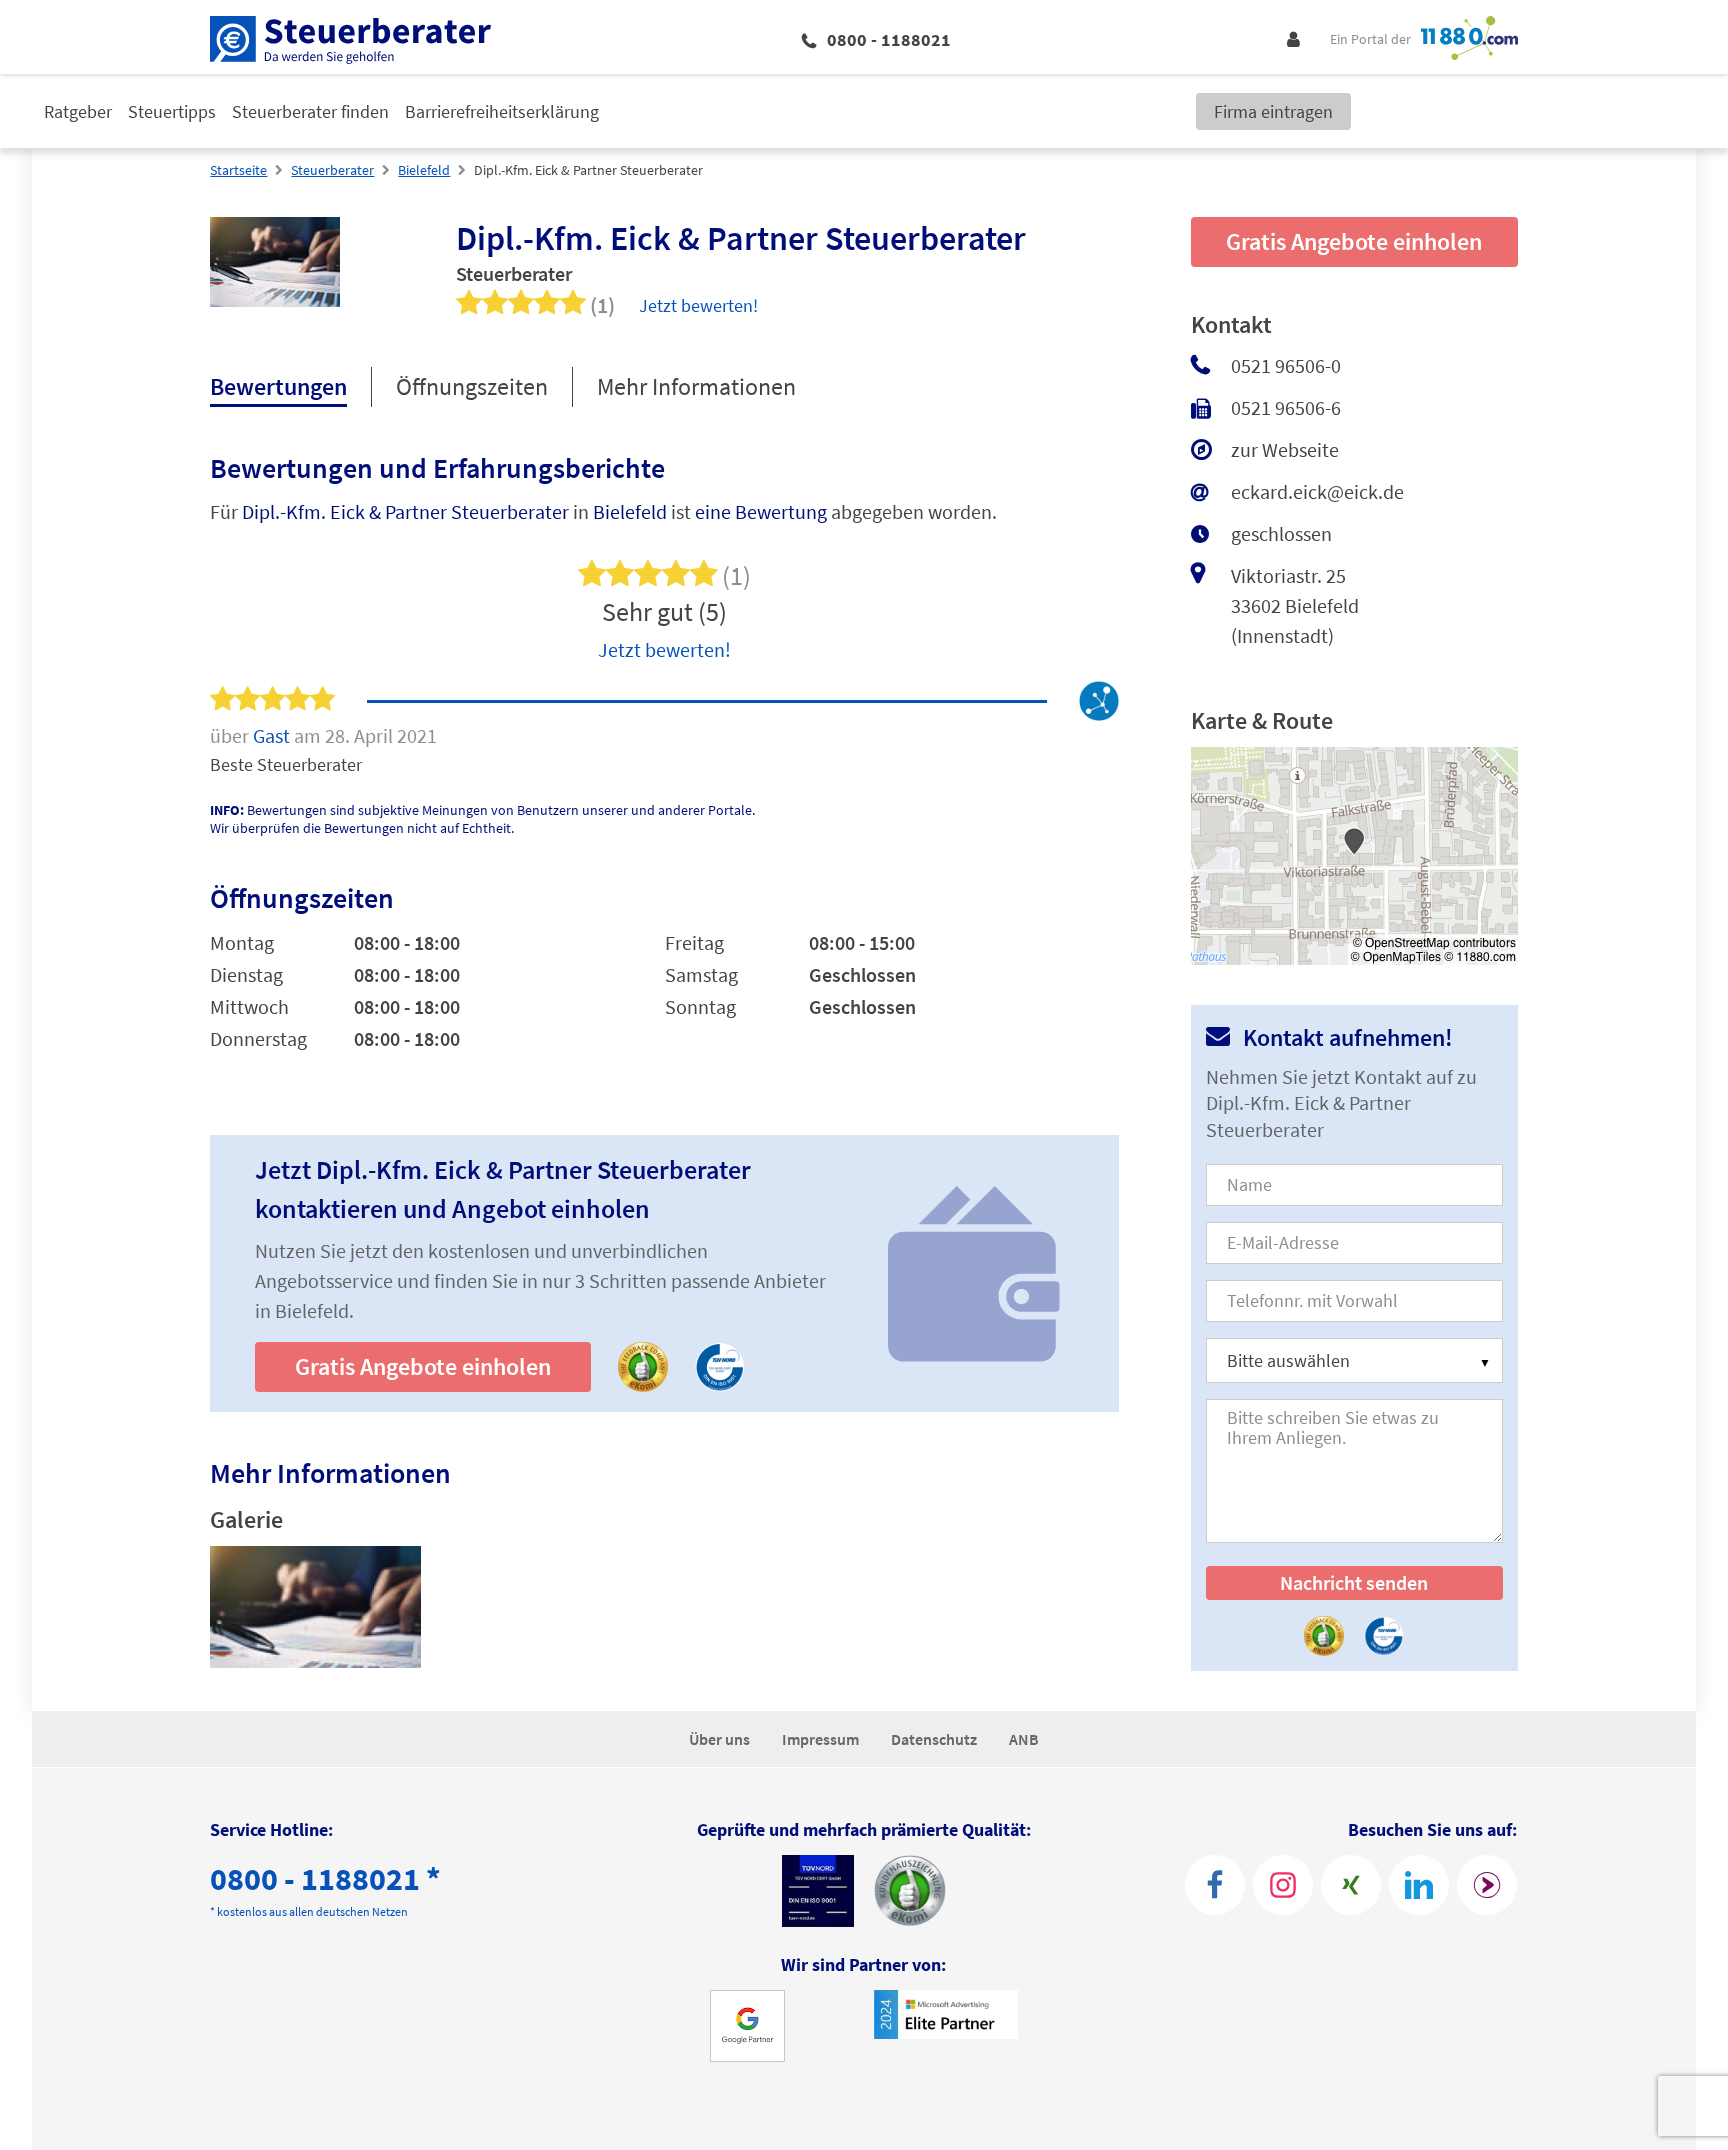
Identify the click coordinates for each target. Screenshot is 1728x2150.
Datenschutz (934, 1739)
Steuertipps (172, 111)
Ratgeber (78, 111)
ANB (1024, 1739)
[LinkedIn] (1419, 1885)
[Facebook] (1215, 1885)
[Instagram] (1283, 1885)
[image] (315, 1607)
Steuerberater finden (310, 111)
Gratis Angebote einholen (423, 1366)
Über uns (719, 1739)
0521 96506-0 (1286, 365)
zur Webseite (1285, 449)
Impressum (820, 1739)
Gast (273, 735)
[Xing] (1351, 1885)
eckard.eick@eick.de (1317, 491)
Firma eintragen (1273, 111)
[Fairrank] (1487, 1885)
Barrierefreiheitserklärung (502, 111)
